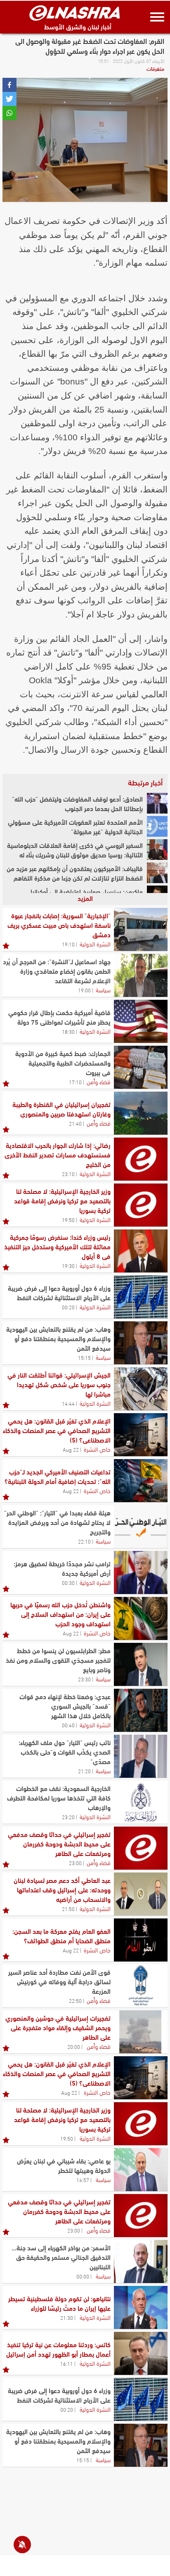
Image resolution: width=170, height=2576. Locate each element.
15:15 (84, 1357)
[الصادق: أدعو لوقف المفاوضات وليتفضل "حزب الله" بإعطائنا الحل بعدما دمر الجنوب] (157, 803)
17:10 (75, 1082)
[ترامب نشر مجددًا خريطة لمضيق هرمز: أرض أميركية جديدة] (141, 1572)
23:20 (68, 1817)
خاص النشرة (97, 1449)
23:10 (68, 1174)
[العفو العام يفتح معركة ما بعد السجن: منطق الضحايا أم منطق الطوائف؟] (141, 1940)
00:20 (68, 1307)
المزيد (85, 898)
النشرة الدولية (95, 943)
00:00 (83, 2276)
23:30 (84, 1679)
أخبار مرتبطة (145, 782)
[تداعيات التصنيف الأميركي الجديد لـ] (141, 1481)
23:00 (75, 1863)
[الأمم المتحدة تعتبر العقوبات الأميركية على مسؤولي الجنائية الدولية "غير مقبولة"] (157, 826)
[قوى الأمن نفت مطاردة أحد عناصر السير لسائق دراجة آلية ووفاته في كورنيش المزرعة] (141, 1986)
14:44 (68, 1403)
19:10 (68, 944)
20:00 (74, 2046)
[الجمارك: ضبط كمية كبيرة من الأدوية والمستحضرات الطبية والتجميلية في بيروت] (141, 1067)
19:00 (84, 990)
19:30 (68, 1265)
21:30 (67, 2317)
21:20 (84, 1771)
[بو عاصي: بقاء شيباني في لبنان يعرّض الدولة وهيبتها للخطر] (141, 2170)
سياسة (103, 989)
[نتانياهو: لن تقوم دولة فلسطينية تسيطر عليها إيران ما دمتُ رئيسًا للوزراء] (141, 2307)
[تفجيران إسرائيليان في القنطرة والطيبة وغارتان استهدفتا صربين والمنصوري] (141, 1113)
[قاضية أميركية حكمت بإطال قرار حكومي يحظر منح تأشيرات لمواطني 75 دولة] (141, 1021)
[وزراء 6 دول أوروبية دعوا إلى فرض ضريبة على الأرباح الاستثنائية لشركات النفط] (141, 1297)
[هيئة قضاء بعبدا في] (141, 1527)
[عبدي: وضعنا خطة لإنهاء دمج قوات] (141, 1710)
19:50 (68, 1220)
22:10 (84, 1541)
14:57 (83, 2180)
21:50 (68, 1909)
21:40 (75, 1123)
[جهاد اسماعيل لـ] (141, 975)
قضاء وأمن (99, 1081)
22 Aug (71, 1449)
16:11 (67, 2363)
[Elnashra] (75, 13)
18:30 (68, 1031)
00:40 (68, 1725)
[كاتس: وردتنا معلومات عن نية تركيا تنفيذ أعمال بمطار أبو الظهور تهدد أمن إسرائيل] (141, 2353)
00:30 (68, 1582)
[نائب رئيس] (141, 1756)
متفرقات (155, 68)
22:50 (75, 2000)
